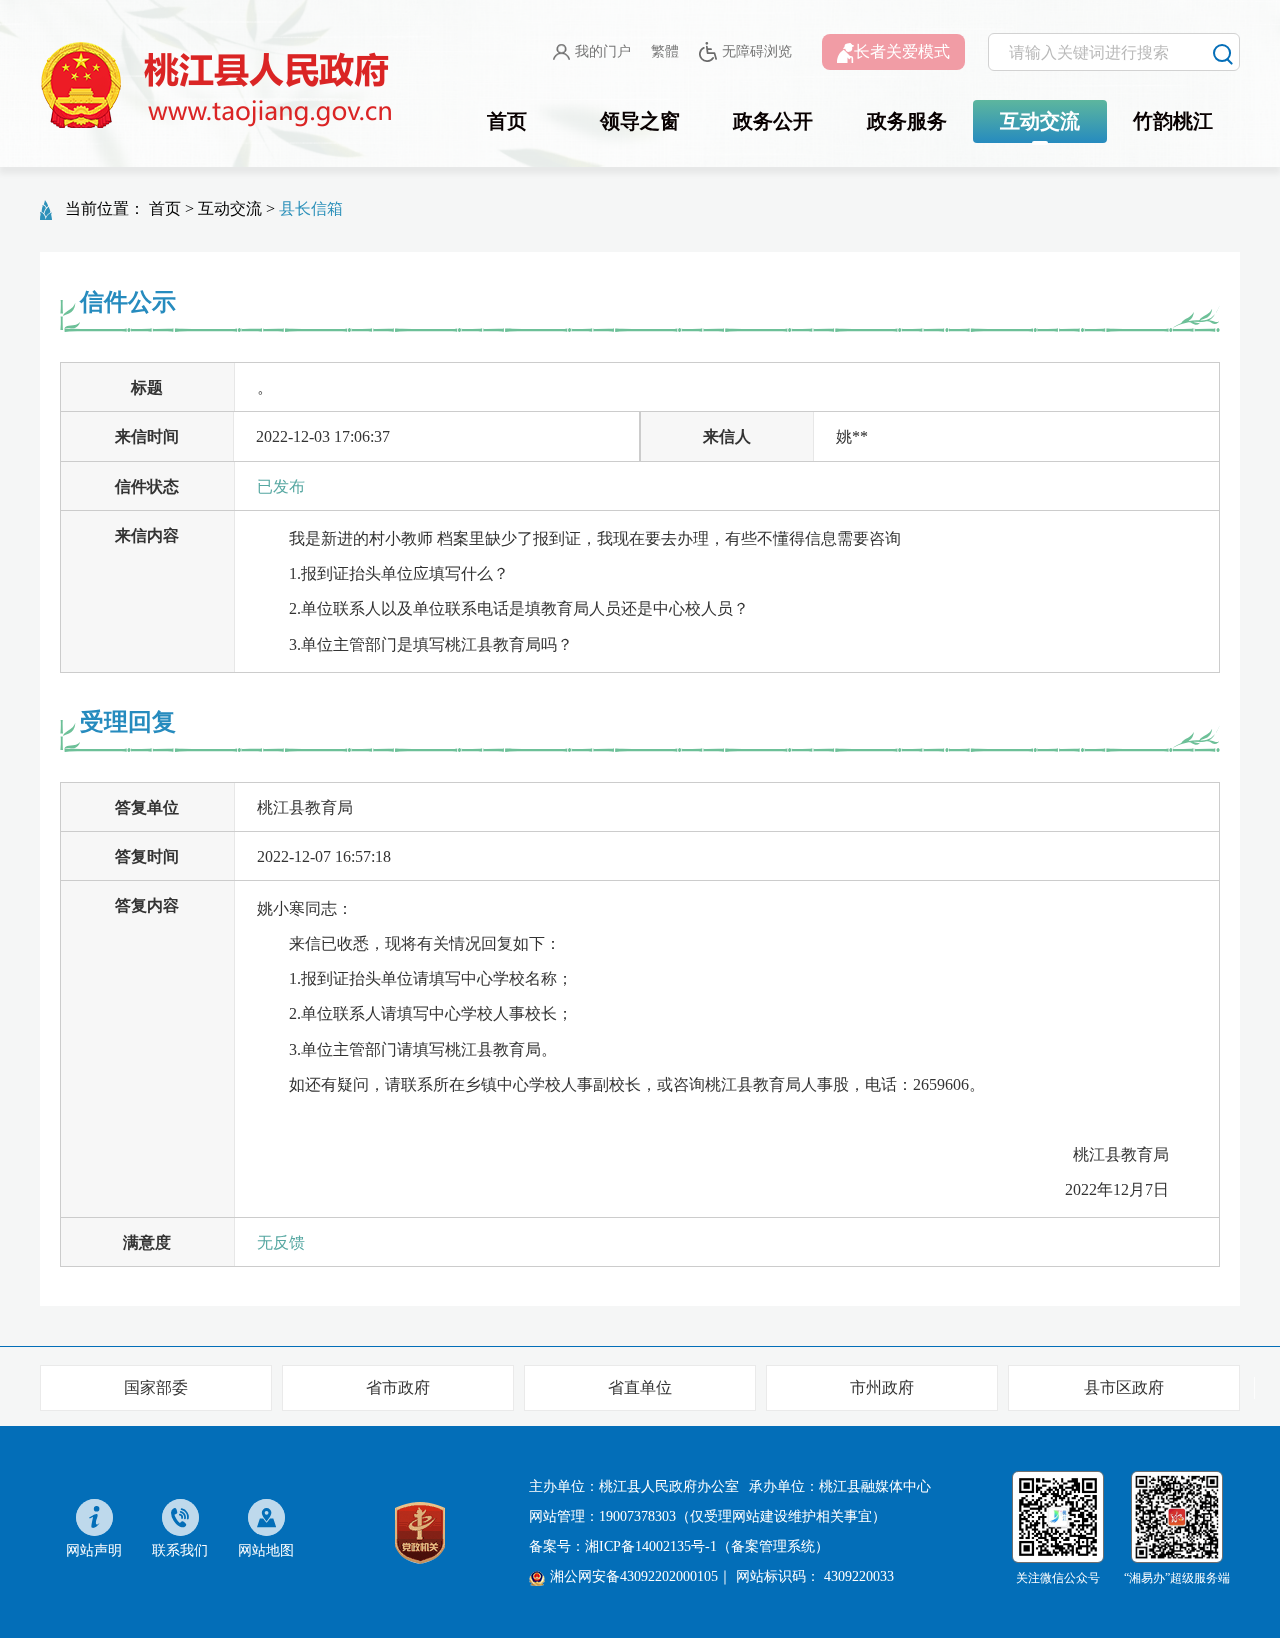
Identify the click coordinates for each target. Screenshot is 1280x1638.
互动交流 (1040, 121)
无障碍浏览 (757, 51)
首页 (507, 121)
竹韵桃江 (1173, 121)
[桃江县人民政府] (220, 86)
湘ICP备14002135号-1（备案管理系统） (707, 1546)
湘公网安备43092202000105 (634, 1576)
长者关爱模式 (902, 51)
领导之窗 (640, 121)
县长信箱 (311, 208)
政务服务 (907, 121)
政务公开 (773, 121)
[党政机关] (420, 1531)
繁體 (665, 51)
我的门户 (603, 51)
